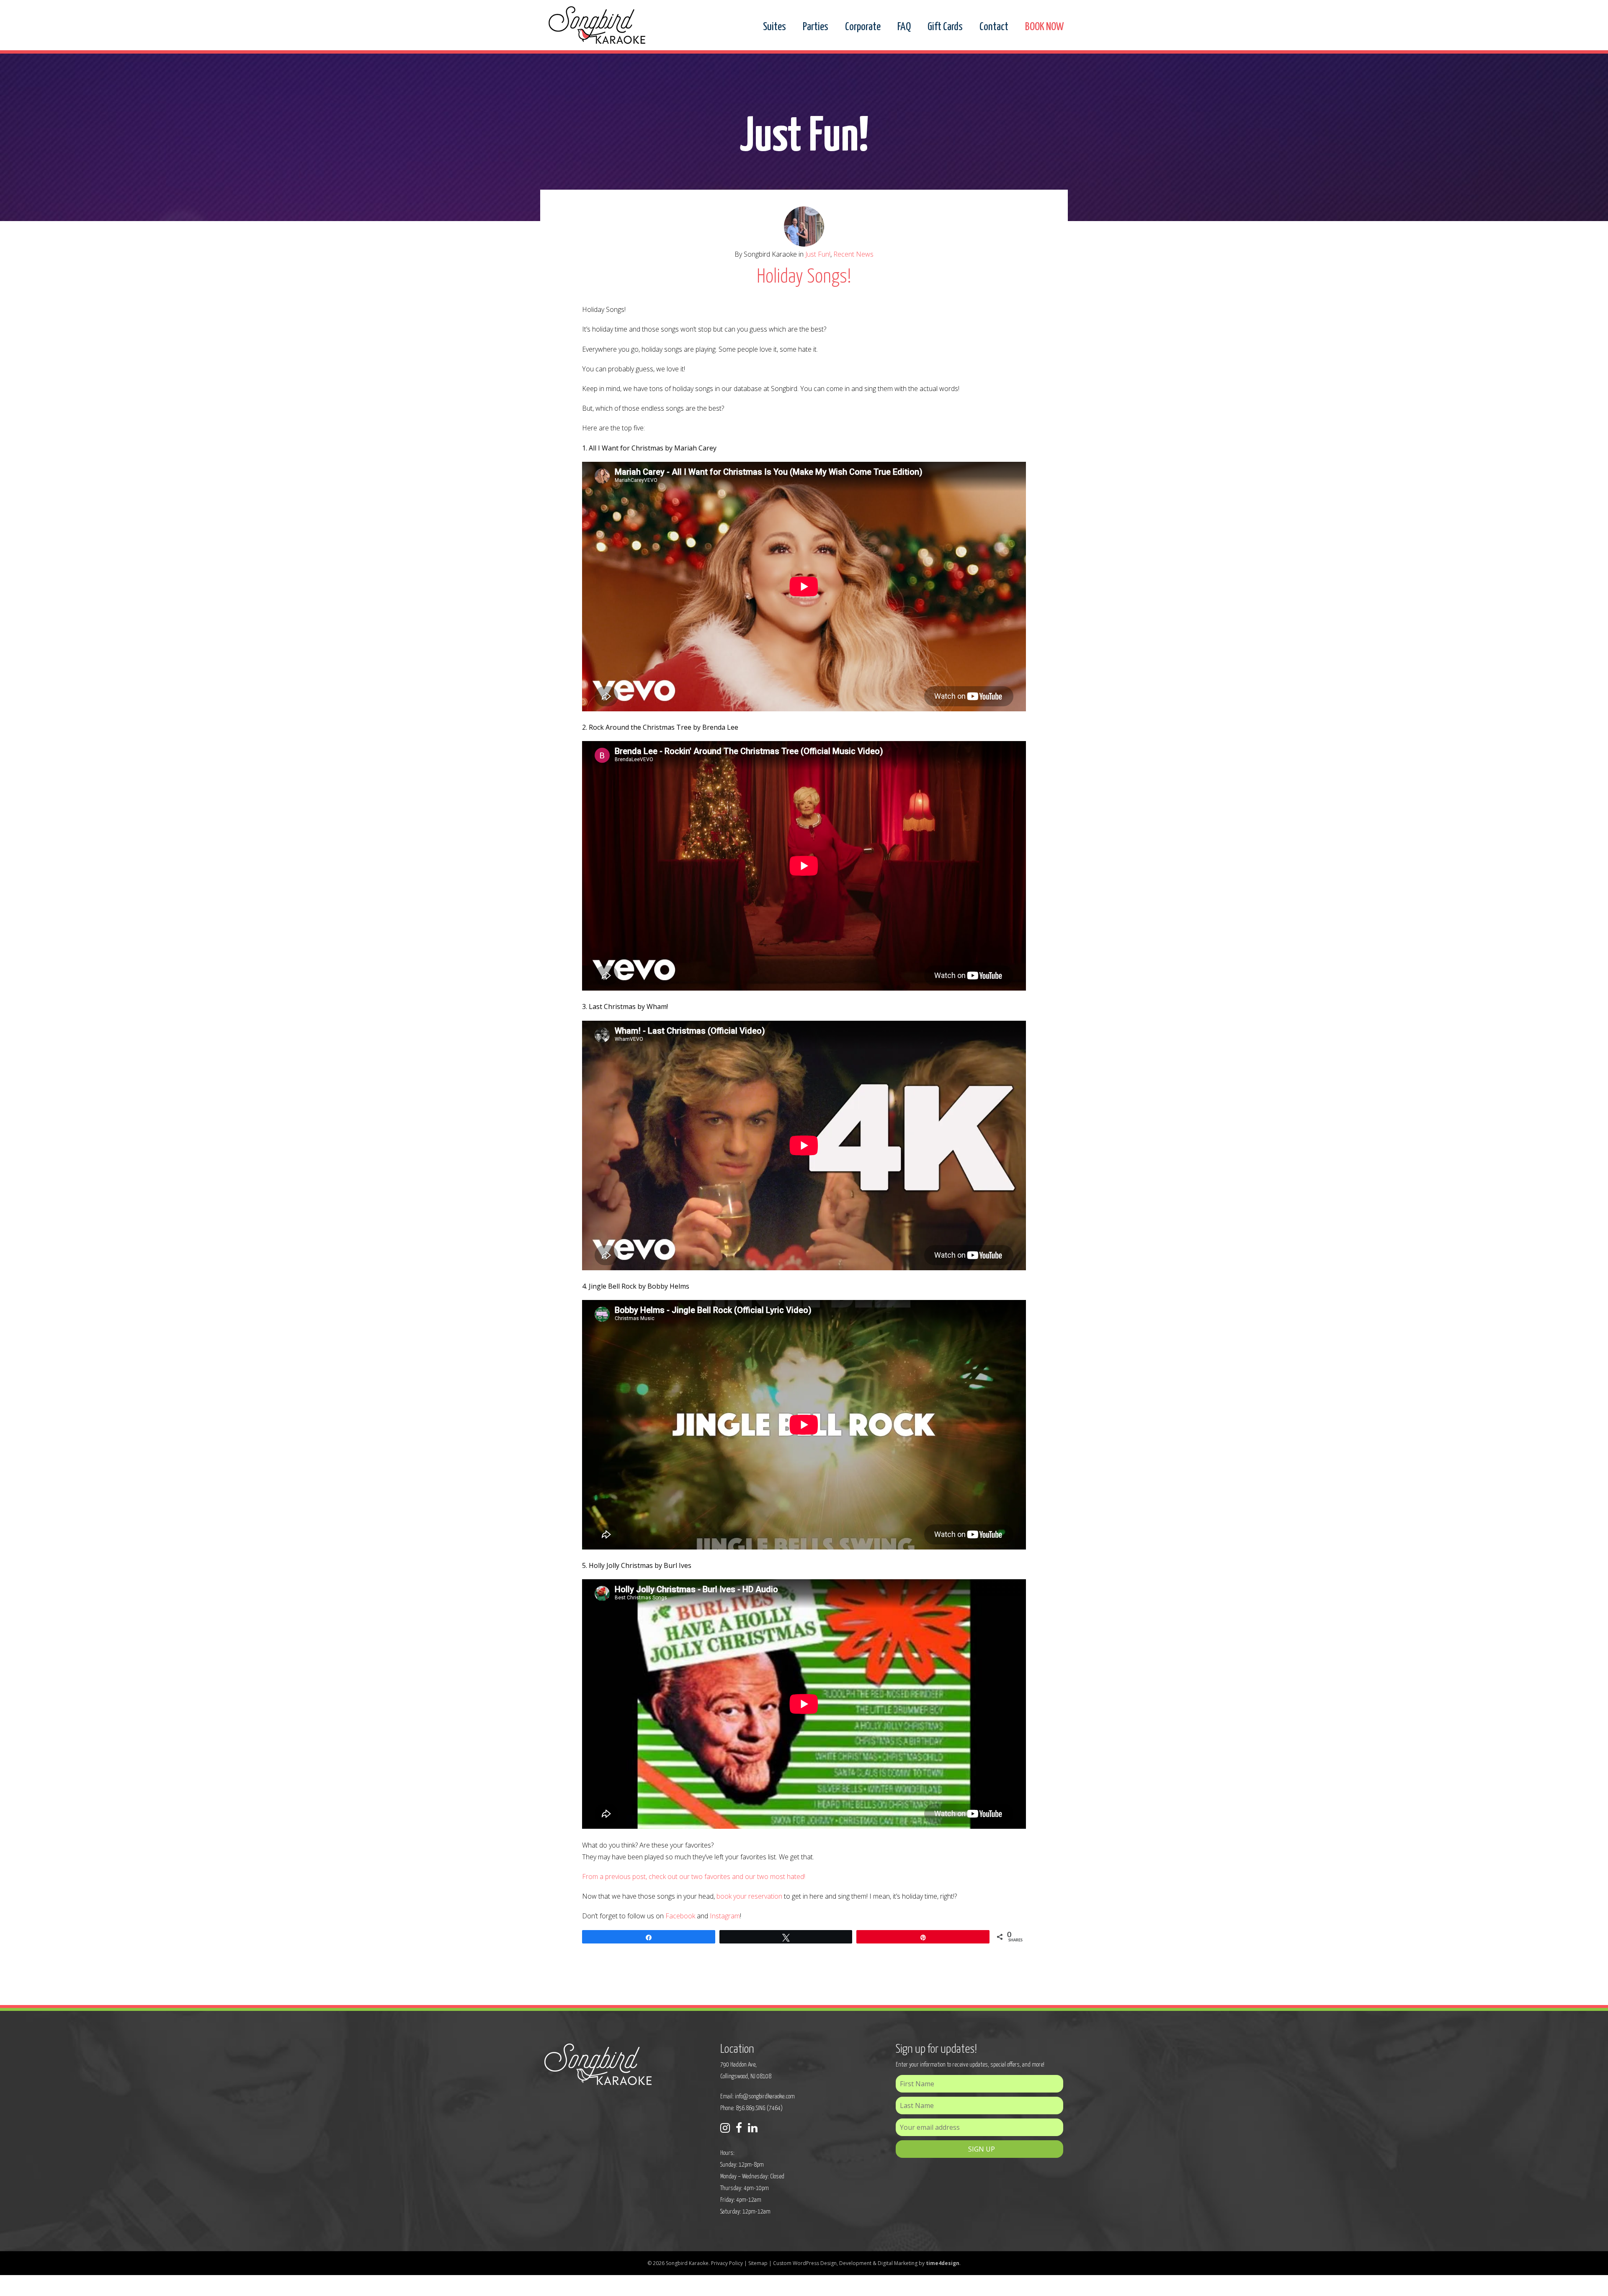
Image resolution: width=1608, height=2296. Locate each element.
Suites (774, 27)
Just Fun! (818, 254)
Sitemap (758, 2263)
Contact (994, 27)
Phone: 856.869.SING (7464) (751, 2108)
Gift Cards (945, 27)
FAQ (904, 27)
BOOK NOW (1044, 27)
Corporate (863, 27)
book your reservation (749, 1896)
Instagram (725, 1916)
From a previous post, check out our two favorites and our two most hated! (694, 1876)
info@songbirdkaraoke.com (765, 2097)
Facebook (680, 1916)
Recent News (853, 254)
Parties (816, 27)
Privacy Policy (727, 2263)
